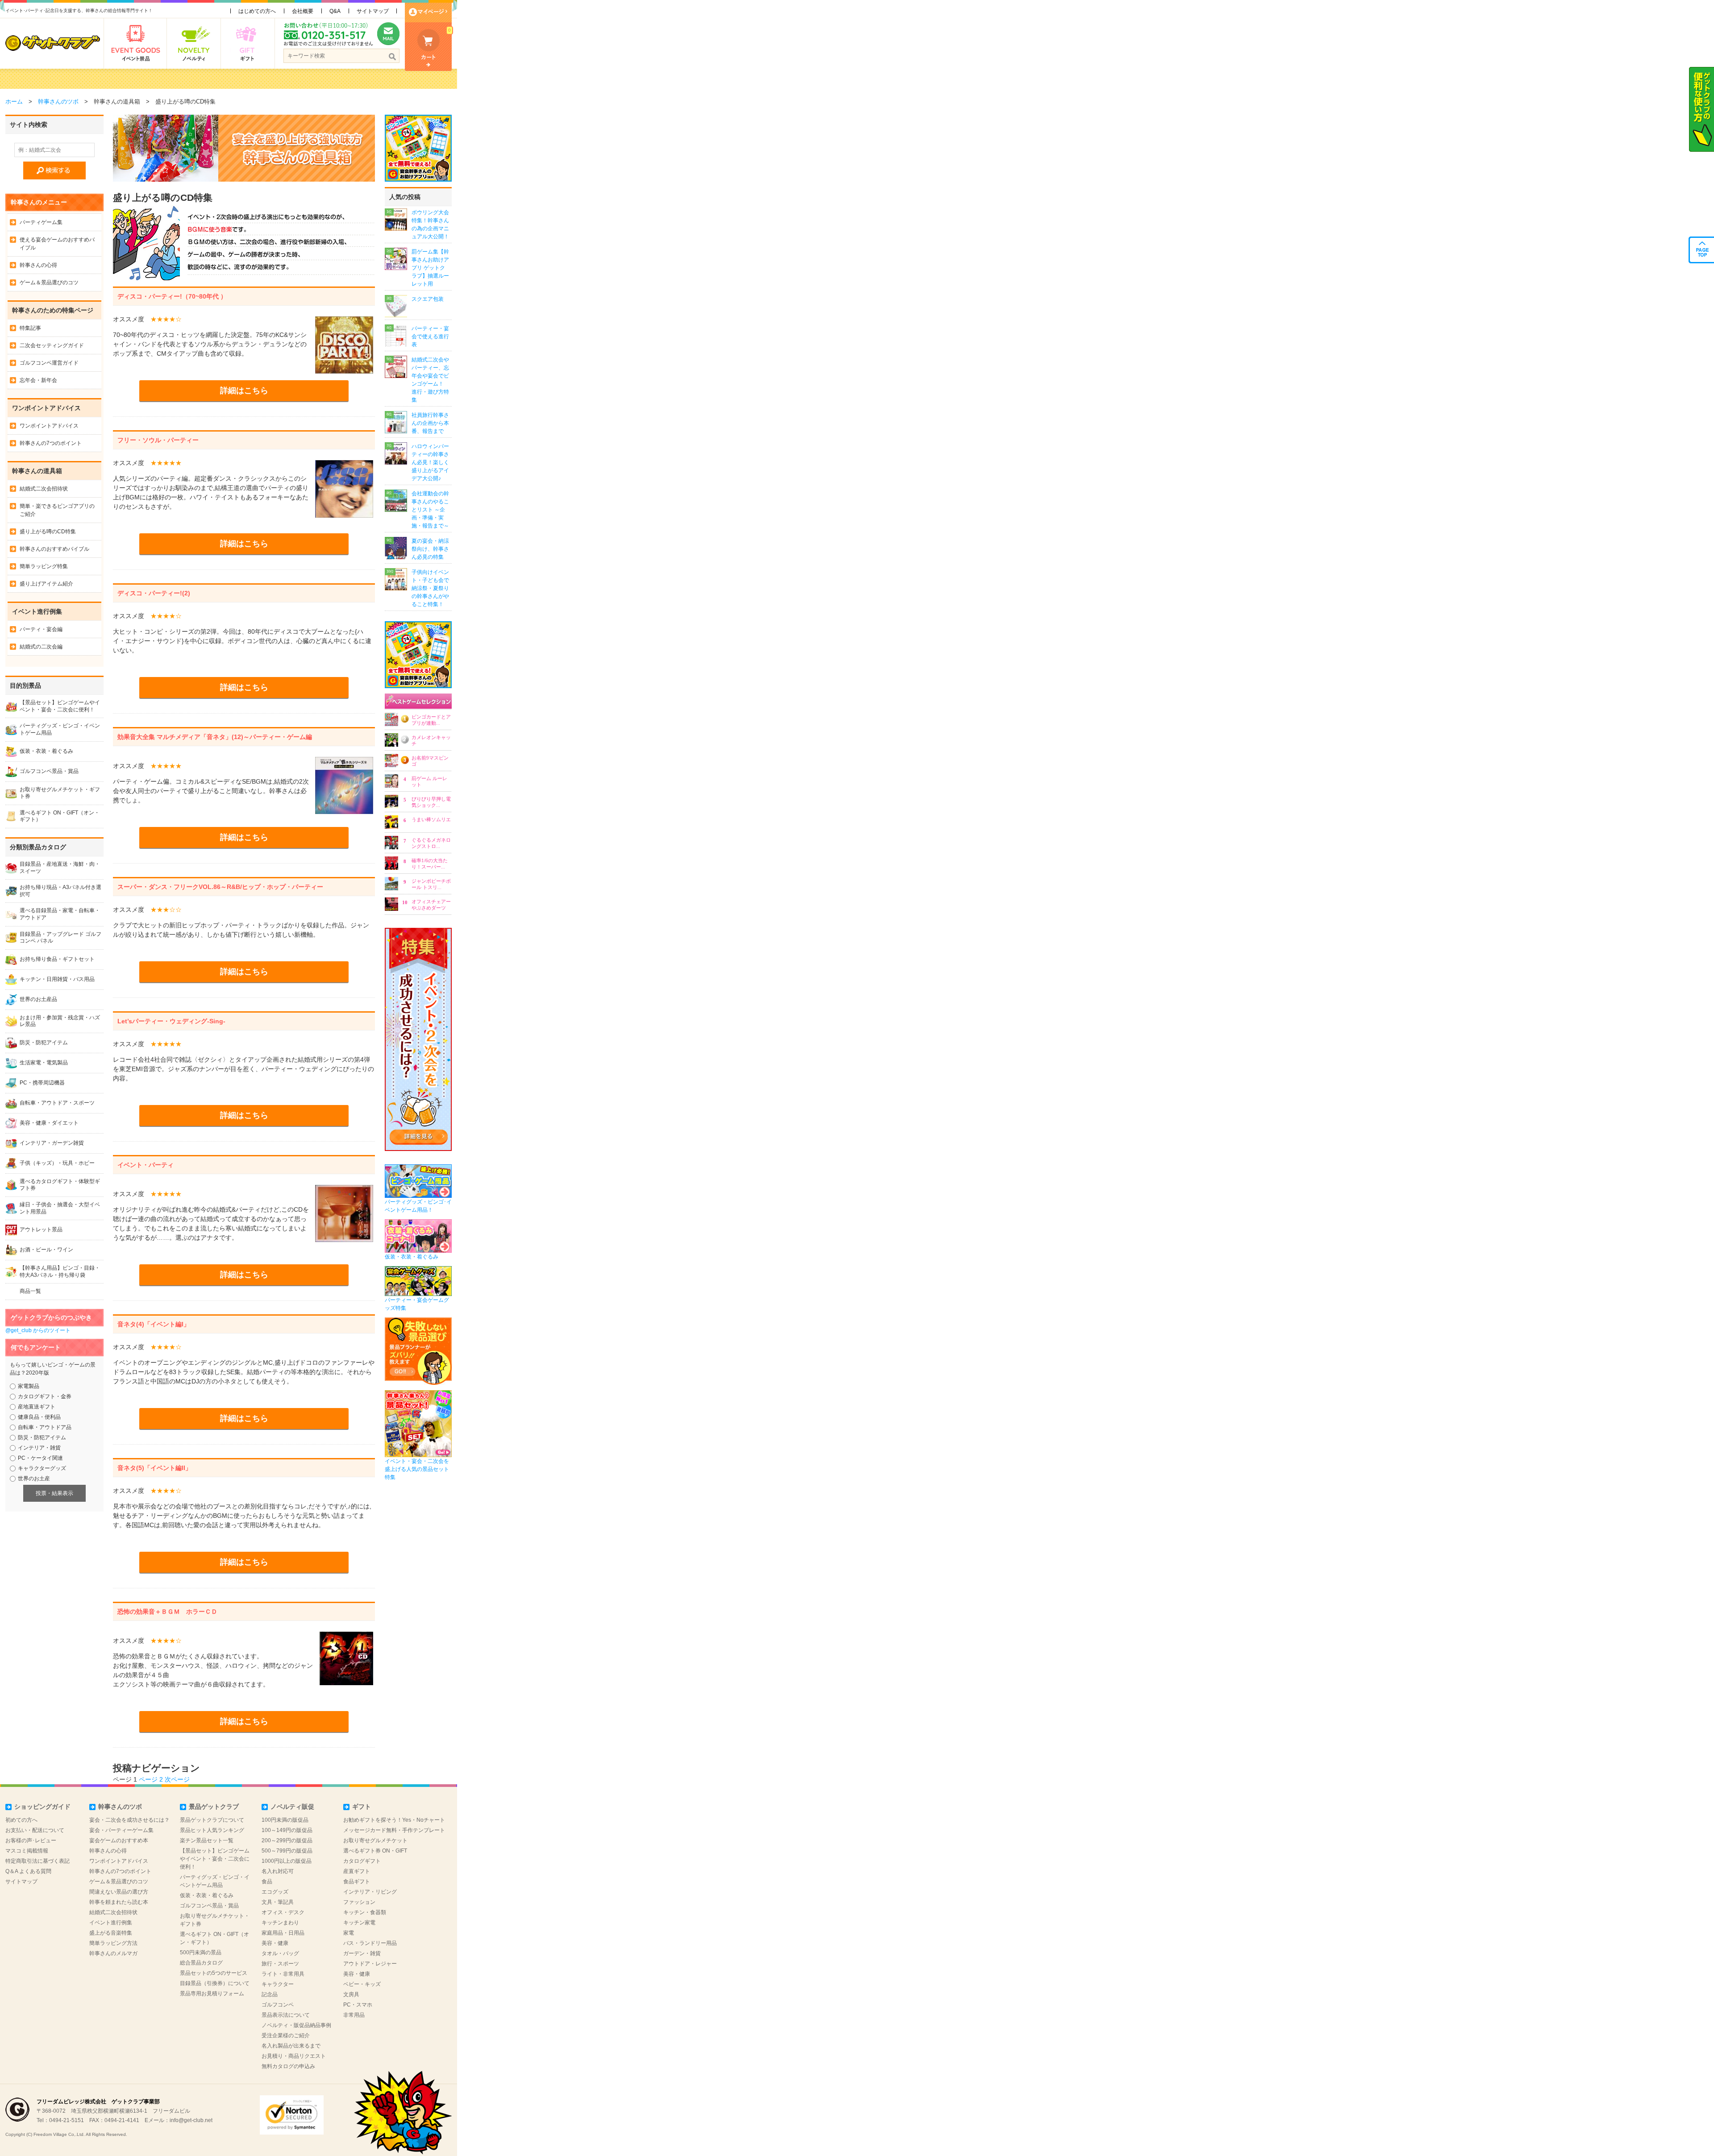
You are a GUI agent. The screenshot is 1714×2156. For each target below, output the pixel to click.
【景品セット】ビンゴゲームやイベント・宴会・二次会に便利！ (215, 1859)
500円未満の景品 (201, 1952)
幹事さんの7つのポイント (51, 443)
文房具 (351, 1994)
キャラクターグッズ (42, 1468)
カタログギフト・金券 (45, 1396)
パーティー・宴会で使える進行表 (430, 336)
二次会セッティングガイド (52, 345)
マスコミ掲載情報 (27, 1851)
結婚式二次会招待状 (44, 489)
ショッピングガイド (42, 1807)
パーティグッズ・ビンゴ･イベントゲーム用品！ (418, 1206)
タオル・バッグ (280, 1953)
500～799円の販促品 (287, 1851)
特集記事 (30, 328)
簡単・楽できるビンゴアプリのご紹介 (57, 510)
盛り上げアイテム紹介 (46, 584)
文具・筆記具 (278, 1902)
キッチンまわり (280, 1923)
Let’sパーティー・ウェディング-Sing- (171, 1021)
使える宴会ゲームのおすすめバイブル (57, 244)
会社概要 (303, 11)
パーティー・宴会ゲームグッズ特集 (417, 1304)
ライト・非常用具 (283, 1974)
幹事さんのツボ (58, 102)
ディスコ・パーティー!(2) (154, 593)
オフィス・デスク (283, 1912)
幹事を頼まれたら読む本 (119, 1902)
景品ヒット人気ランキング (212, 1830)
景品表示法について (286, 2015)
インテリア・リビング (370, 1892)
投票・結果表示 (54, 1493)
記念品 (270, 1994)
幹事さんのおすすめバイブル (54, 549)
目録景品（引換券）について (215, 1983)
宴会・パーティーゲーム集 (121, 1830)
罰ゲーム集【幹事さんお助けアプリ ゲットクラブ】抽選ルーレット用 (430, 268)
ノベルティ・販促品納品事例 (296, 2025)
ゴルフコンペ (278, 2005)
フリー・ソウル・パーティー (158, 440)
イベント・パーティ (146, 1165)
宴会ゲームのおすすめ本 (119, 1840)
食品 (267, 1882)
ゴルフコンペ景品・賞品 (209, 1906)
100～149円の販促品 (287, 1830)
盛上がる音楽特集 (111, 1933)
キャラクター (278, 1984)
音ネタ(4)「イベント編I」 (154, 1324)
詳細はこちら (244, 390)
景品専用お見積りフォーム (212, 1994)
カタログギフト (362, 1861)
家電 (349, 1933)
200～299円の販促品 (287, 1840)
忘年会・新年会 (38, 380)
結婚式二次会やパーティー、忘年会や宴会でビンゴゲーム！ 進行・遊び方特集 (430, 380)
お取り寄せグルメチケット (375, 1840)
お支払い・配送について (35, 1830)
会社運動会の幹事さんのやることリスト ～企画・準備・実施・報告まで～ (430, 510)
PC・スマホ (358, 2005)
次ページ (177, 1779)
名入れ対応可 (278, 1871)
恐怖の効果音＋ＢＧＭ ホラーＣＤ (167, 1612)
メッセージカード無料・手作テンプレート (394, 1830)
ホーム (14, 102)
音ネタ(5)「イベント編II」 (154, 1468)
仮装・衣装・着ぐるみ (207, 1895)
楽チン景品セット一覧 (207, 1840)
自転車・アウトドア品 (45, 1427)
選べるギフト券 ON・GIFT (375, 1851)
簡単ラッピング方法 (113, 1943)
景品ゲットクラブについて (212, 1820)
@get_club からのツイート (38, 1330)
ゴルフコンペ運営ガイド (49, 363)
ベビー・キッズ (362, 1984)
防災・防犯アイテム (42, 1437)
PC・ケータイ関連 (40, 1458)
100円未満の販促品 (285, 1820)
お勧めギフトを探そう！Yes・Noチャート (394, 1820)
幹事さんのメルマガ (113, 1953)
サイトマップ (373, 11)
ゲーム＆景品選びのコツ (49, 282)
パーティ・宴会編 (41, 629)
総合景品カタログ (201, 1963)
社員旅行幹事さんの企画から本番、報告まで (430, 423)
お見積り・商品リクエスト (294, 2056)
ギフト (362, 1807)
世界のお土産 (34, 1479)
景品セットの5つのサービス (214, 1973)
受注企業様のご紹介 (286, 2036)
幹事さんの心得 (38, 265)
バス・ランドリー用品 (370, 1943)
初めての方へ (21, 1820)
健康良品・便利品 (39, 1417)
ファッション (359, 1902)
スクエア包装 (428, 299)
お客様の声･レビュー (31, 1840)
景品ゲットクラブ (214, 1807)
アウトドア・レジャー (370, 1964)
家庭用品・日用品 (283, 1933)
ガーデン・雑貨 (362, 1953)
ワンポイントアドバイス (49, 426)
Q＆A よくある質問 (28, 1871)
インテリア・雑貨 (39, 1448)
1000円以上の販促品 (287, 1861)
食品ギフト (357, 1882)
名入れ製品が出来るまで (291, 2046)
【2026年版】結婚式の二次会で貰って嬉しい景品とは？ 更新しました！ (139, 79)
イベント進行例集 (111, 1923)
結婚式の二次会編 (41, 647)
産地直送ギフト (37, 1407)
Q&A (335, 11)
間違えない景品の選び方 (119, 1892)
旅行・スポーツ (280, 1964)
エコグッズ (275, 1892)
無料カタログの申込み (288, 2066)
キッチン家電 (359, 1923)
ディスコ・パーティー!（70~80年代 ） (172, 296)
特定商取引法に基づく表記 (37, 1861)
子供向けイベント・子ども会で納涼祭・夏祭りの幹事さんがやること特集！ (430, 588)
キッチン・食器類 (365, 1912)
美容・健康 (275, 1943)
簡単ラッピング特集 (44, 566)
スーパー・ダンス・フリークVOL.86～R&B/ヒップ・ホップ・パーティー (220, 887)
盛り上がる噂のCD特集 (48, 532)
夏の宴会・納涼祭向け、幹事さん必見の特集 (430, 549)
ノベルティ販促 (292, 1807)
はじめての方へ (257, 11)
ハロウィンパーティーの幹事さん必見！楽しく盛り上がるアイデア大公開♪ (430, 462)
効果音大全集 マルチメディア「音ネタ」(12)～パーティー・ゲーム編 (215, 737)
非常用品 (354, 2015)
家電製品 (29, 1386)
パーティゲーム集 (41, 222)
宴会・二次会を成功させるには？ (129, 1820)
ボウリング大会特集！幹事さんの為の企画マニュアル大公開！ (430, 224)
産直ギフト (357, 1871)
